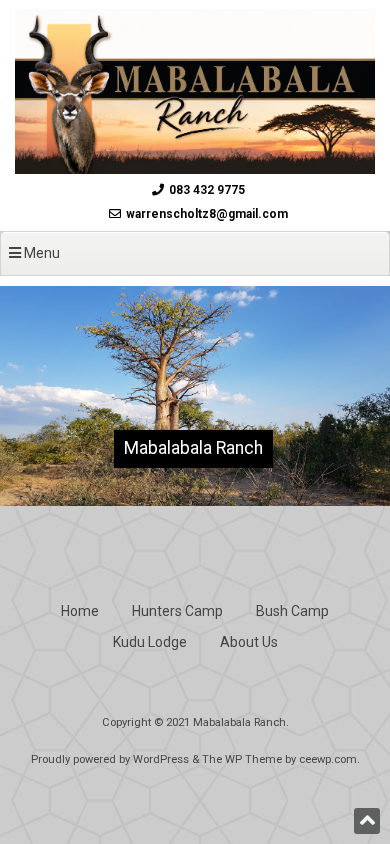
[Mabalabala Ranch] (195, 169)
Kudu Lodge (150, 642)
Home (80, 611)
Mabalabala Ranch (193, 448)
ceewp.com (328, 759)
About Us (249, 642)
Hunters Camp (177, 611)
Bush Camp (292, 611)
